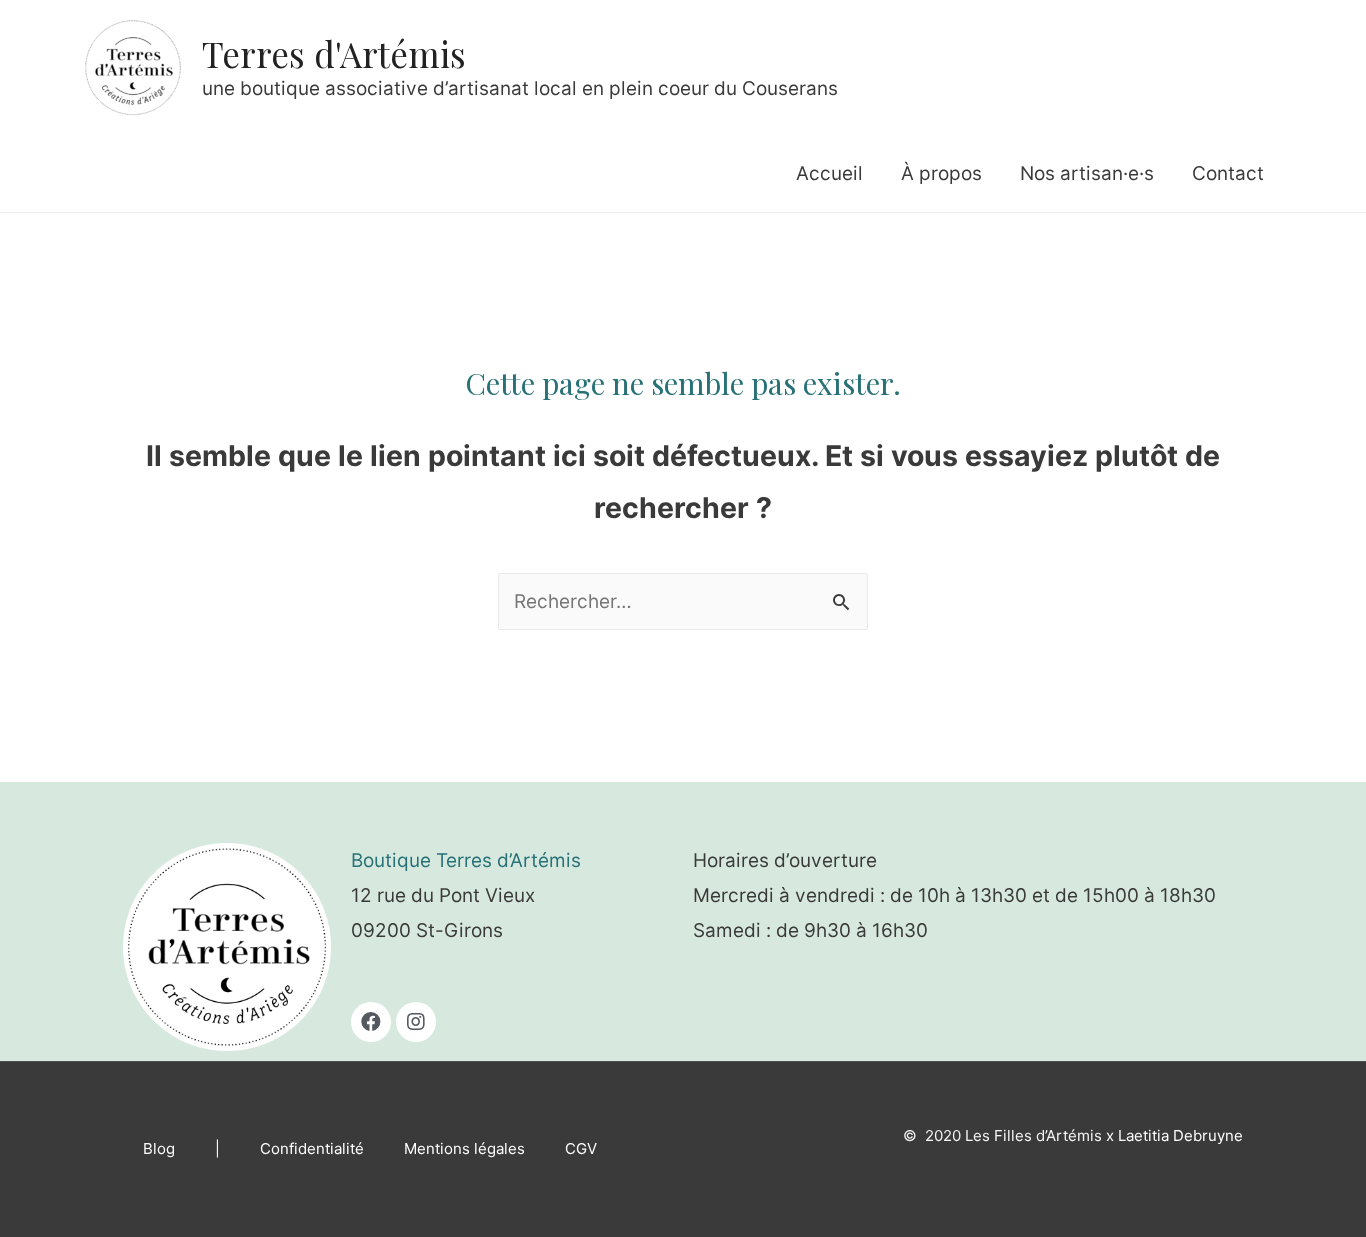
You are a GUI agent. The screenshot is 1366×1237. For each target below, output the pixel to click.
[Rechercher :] (683, 601)
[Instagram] (416, 1022)
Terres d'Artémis (334, 53)
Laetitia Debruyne (1180, 1135)
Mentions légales (464, 1148)
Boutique (393, 860)
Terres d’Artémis (508, 860)
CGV (581, 1148)
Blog (159, 1148)
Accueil (829, 173)
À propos (941, 173)
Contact (1228, 173)
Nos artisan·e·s (1087, 173)
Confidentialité (312, 1148)
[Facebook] (371, 1022)
